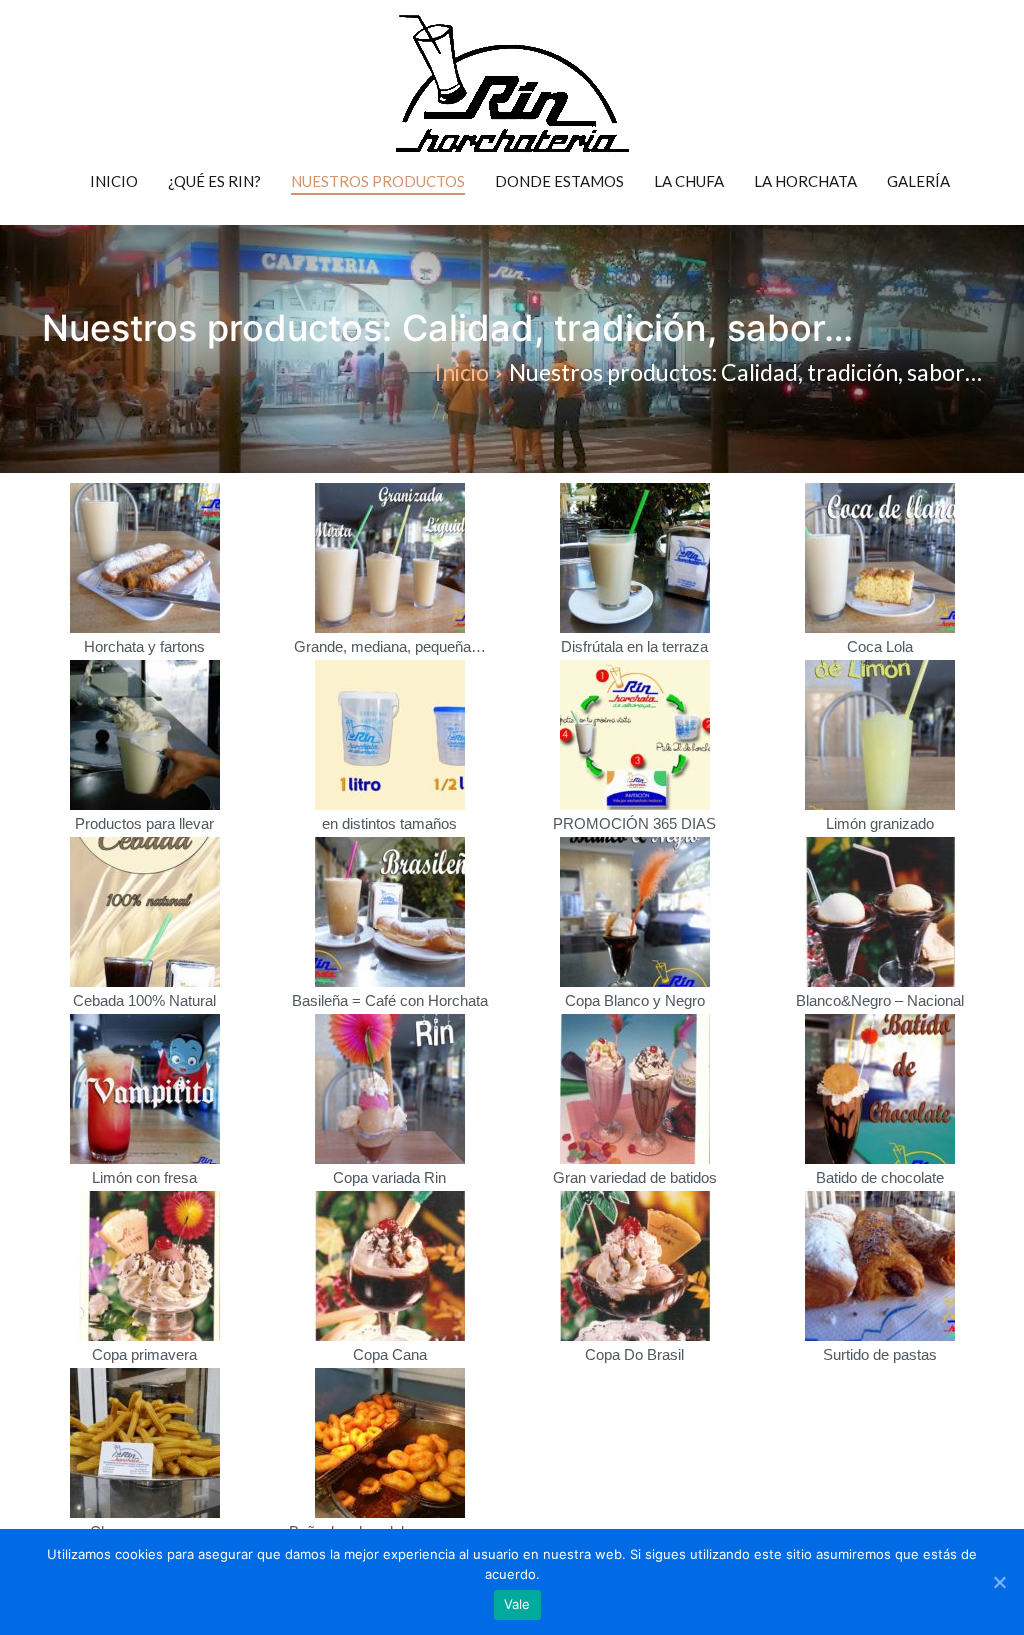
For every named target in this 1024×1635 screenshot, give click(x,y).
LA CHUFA (689, 181)
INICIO (114, 181)
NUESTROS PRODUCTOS (378, 181)
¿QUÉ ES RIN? (214, 181)
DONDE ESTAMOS (559, 181)
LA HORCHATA (805, 181)
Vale (517, 1604)
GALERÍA (918, 181)
